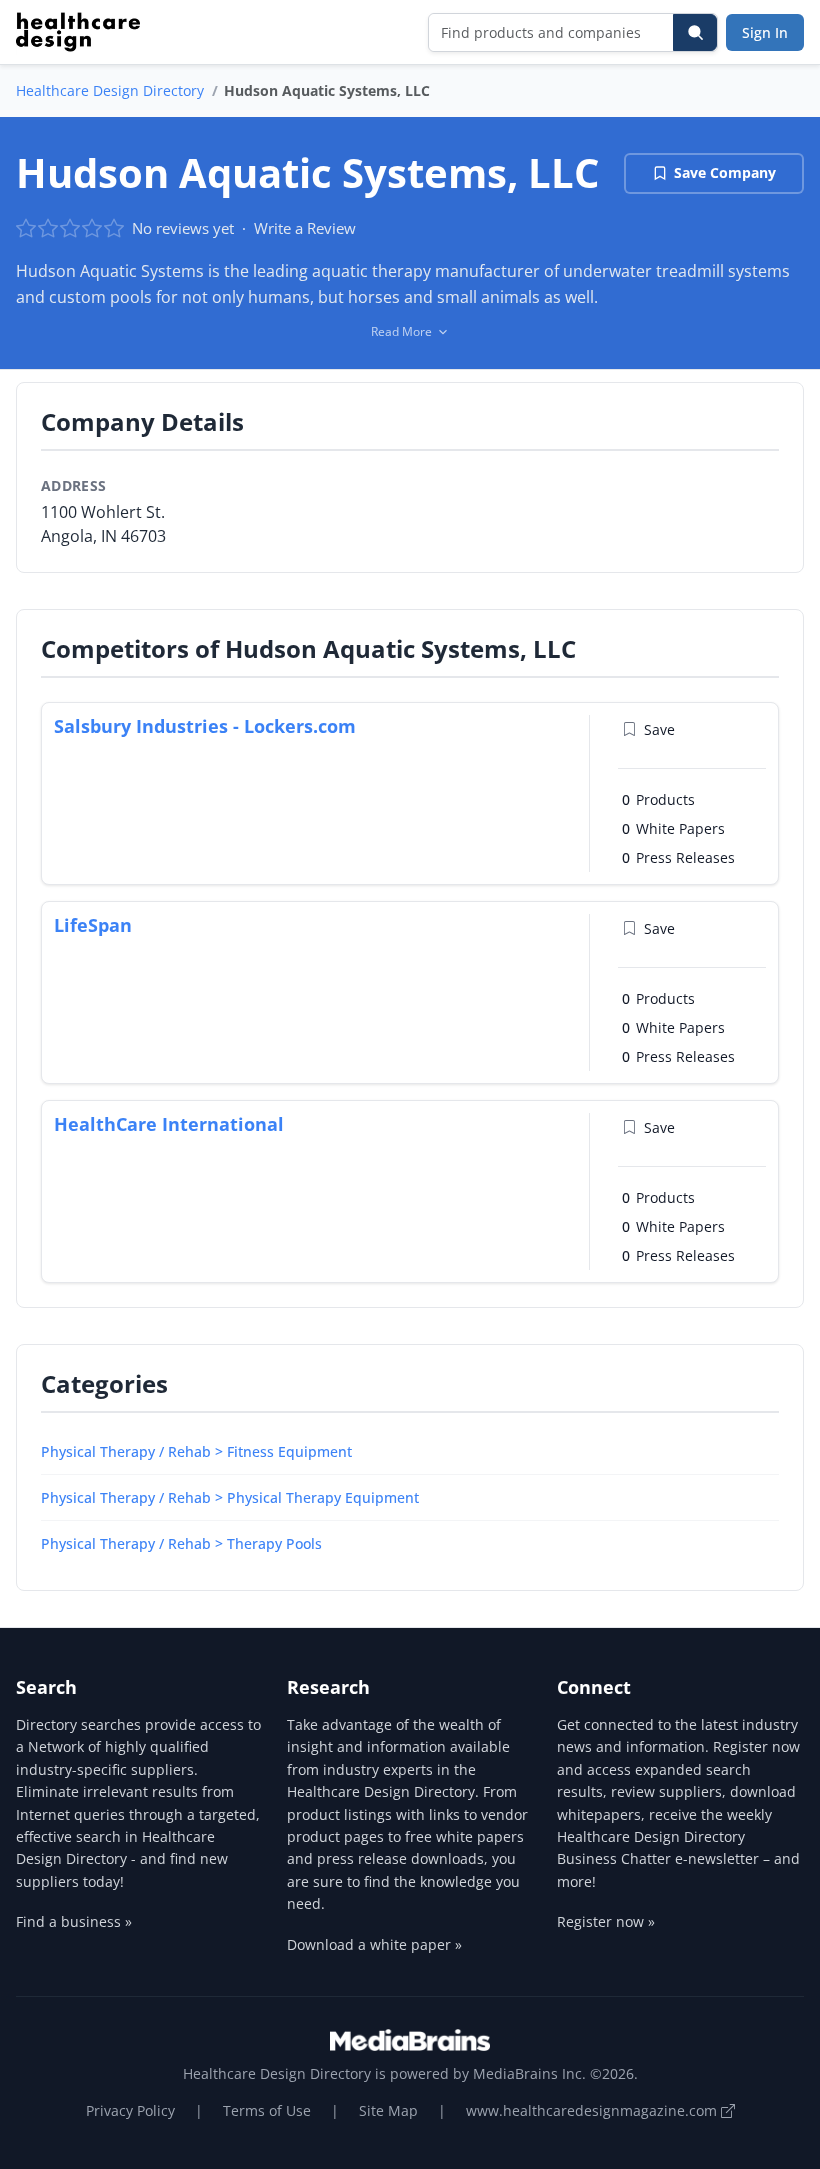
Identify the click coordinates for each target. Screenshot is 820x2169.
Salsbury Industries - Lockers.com (205, 726)
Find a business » (74, 1921)
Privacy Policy (130, 2110)
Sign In (765, 32)
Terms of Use (267, 2110)
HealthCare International (169, 1124)
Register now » (606, 1921)
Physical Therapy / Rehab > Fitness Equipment (196, 1451)
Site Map (388, 2110)
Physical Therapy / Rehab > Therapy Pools (181, 1543)
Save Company (725, 172)
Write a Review (305, 228)
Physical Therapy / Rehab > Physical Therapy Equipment (230, 1497)
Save (659, 729)
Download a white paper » (374, 1944)
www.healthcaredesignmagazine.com (593, 2110)
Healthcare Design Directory (110, 90)
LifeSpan (93, 925)
